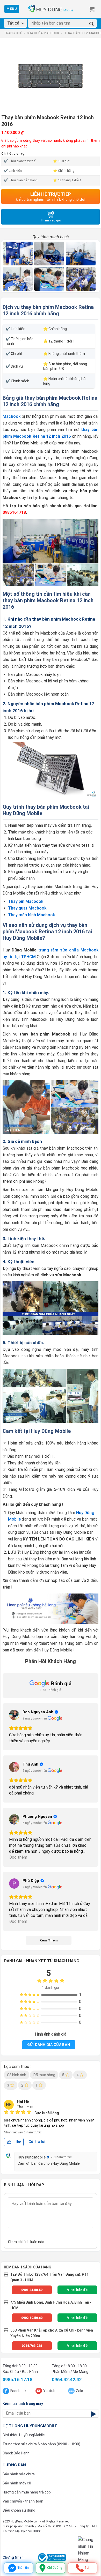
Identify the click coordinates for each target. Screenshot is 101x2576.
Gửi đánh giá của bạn (49, 2045)
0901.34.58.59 (32, 2290)
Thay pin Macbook (26, 901)
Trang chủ (13, 33)
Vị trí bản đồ (77, 2290)
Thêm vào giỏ (51, 220)
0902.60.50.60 (32, 2318)
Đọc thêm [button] (18, 1857)
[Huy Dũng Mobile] (51, 9)
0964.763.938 (32, 2346)
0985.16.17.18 (17, 2380)
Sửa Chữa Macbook (43, 33)
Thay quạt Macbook (27, 908)
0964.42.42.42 (67, 2380)
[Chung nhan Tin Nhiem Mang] (88, 2550)
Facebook (18, 2391)
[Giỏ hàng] (92, 9)
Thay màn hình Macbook (31, 915)
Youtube (50, 2391)
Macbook (12, 416)
